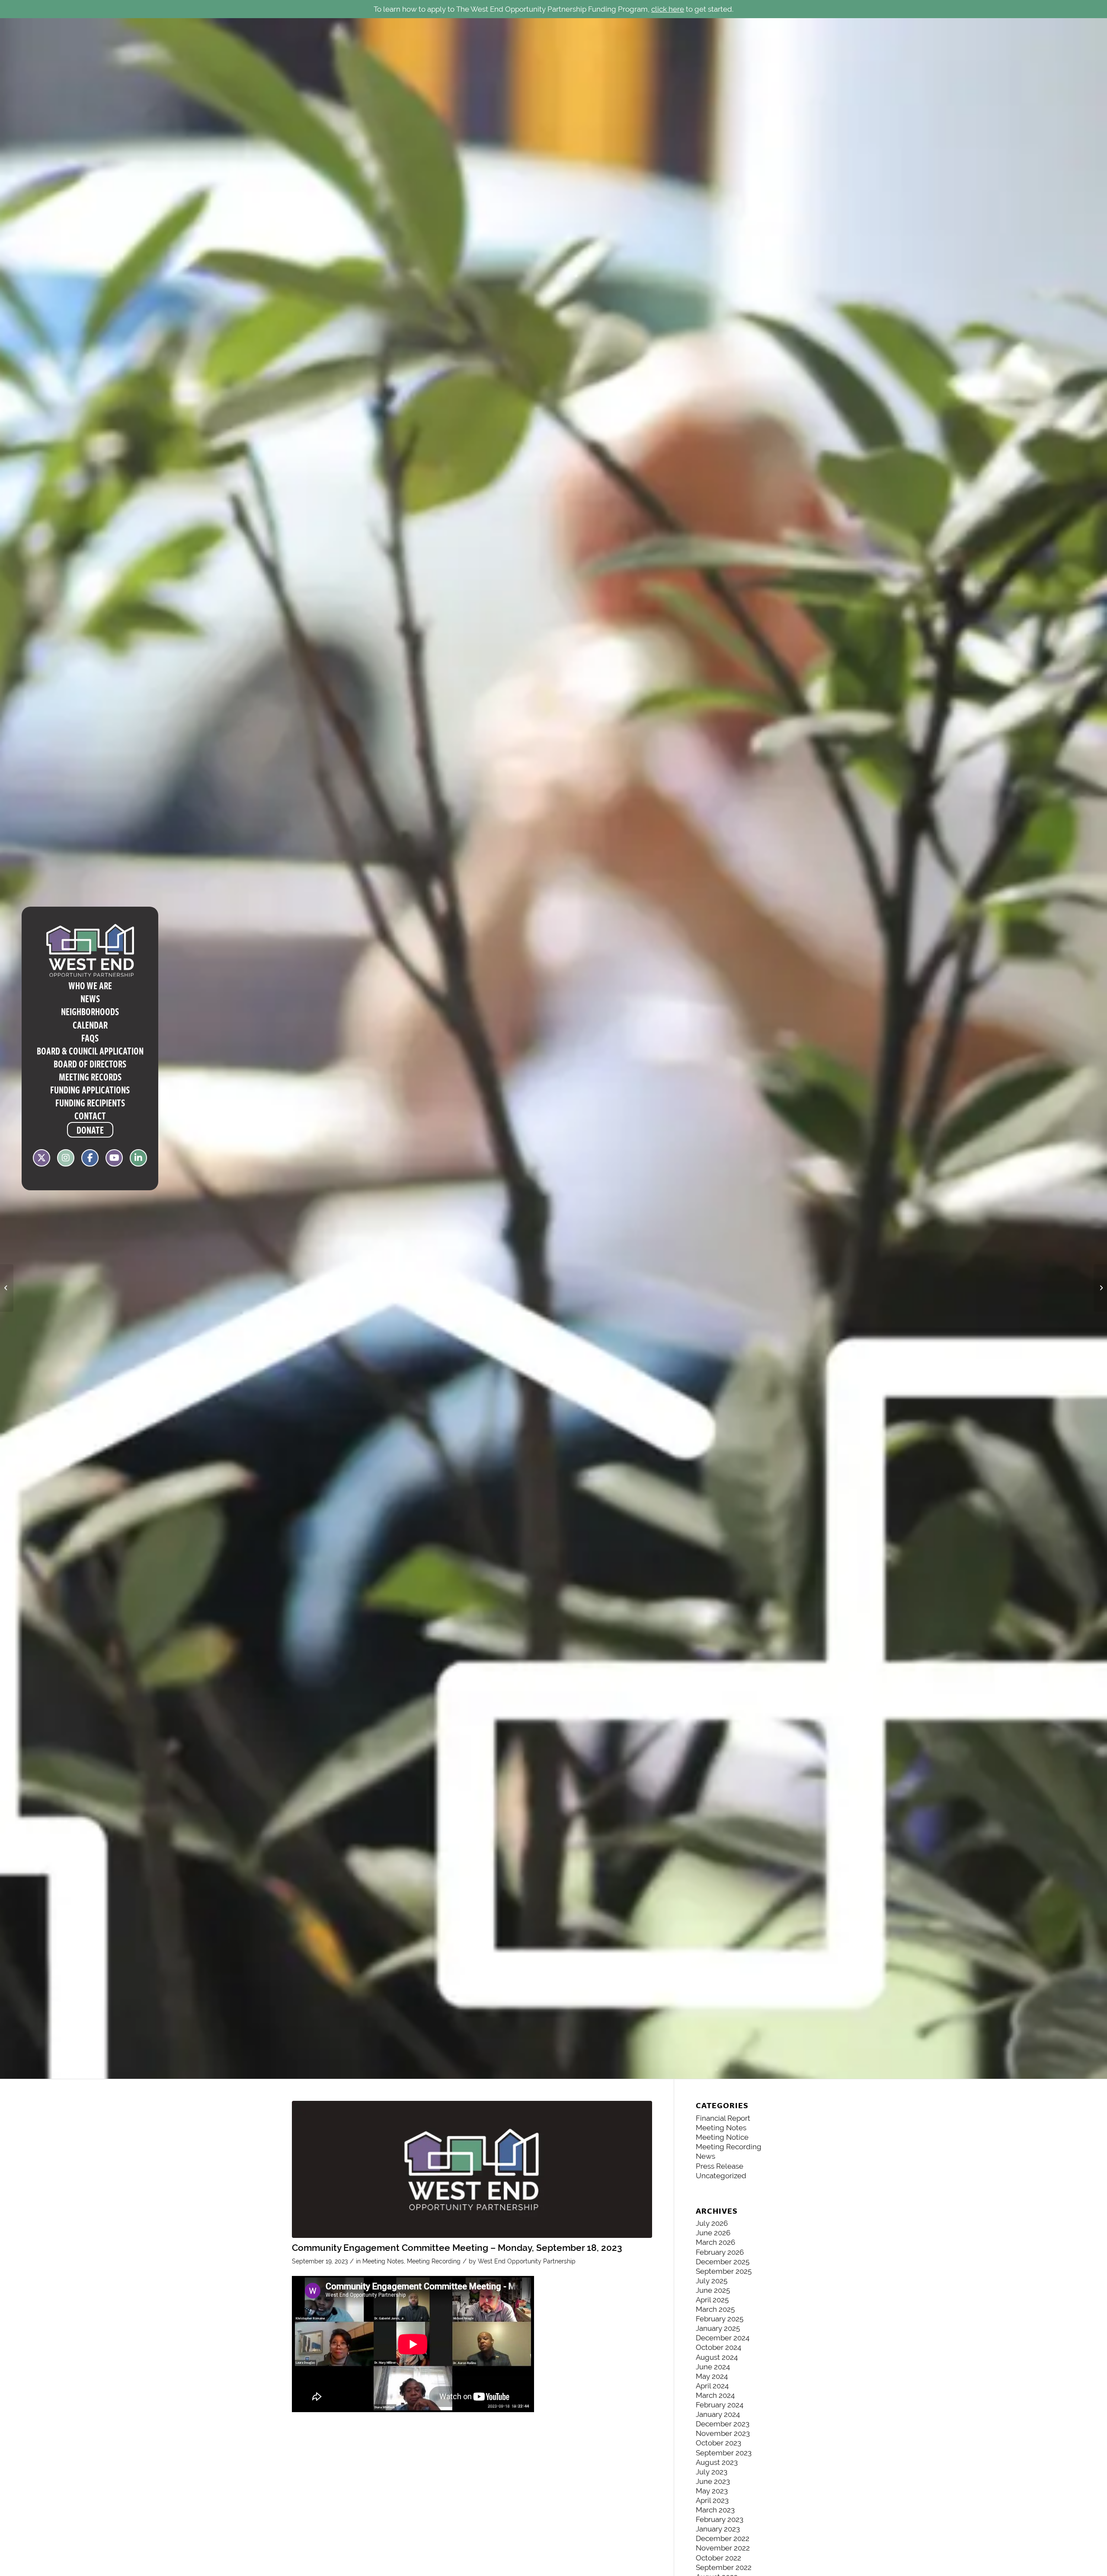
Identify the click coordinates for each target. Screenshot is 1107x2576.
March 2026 (715, 2242)
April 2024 (712, 2386)
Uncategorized (721, 2176)
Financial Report (723, 2118)
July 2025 (712, 2281)
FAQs (90, 1038)
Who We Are (90, 985)
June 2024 (713, 2367)
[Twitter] (42, 1160)
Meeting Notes (383, 2261)
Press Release (720, 2166)
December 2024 (723, 2338)
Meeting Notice (722, 2137)
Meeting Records (90, 1077)
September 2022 (724, 2567)
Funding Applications (90, 1090)
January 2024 (718, 2414)
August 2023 (717, 2462)
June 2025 (713, 2290)
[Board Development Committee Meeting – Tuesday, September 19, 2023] (1100, 1288)
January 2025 (718, 2328)
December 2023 (723, 2424)
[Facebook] (90, 1160)
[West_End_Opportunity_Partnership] (472, 2169)
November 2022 (723, 2548)
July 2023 (712, 2472)
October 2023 (718, 2443)
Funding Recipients (90, 1103)
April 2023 (712, 2500)
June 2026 (713, 2233)
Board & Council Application (90, 1051)
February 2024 (720, 2405)
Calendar (90, 1025)
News (90, 998)
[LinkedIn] (138, 1160)
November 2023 (723, 2433)
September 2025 (724, 2271)
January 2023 (718, 2529)
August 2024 (717, 2357)
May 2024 (712, 2376)
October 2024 (718, 2347)
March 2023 (715, 2510)
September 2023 (724, 2453)
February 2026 (720, 2252)
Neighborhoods (90, 1011)
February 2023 (720, 2519)
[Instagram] (66, 1160)
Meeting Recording (434, 2261)
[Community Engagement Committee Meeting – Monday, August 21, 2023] (7, 1288)
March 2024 (715, 2395)
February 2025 (720, 2319)
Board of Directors (90, 1064)
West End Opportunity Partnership (527, 2261)
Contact (90, 1115)
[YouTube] (114, 1160)
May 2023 (712, 2491)
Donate (90, 1130)
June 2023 (713, 2481)
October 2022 (718, 2558)
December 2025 (723, 2262)
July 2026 (712, 2223)
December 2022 (723, 2538)
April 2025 (712, 2300)
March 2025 (715, 2309)
